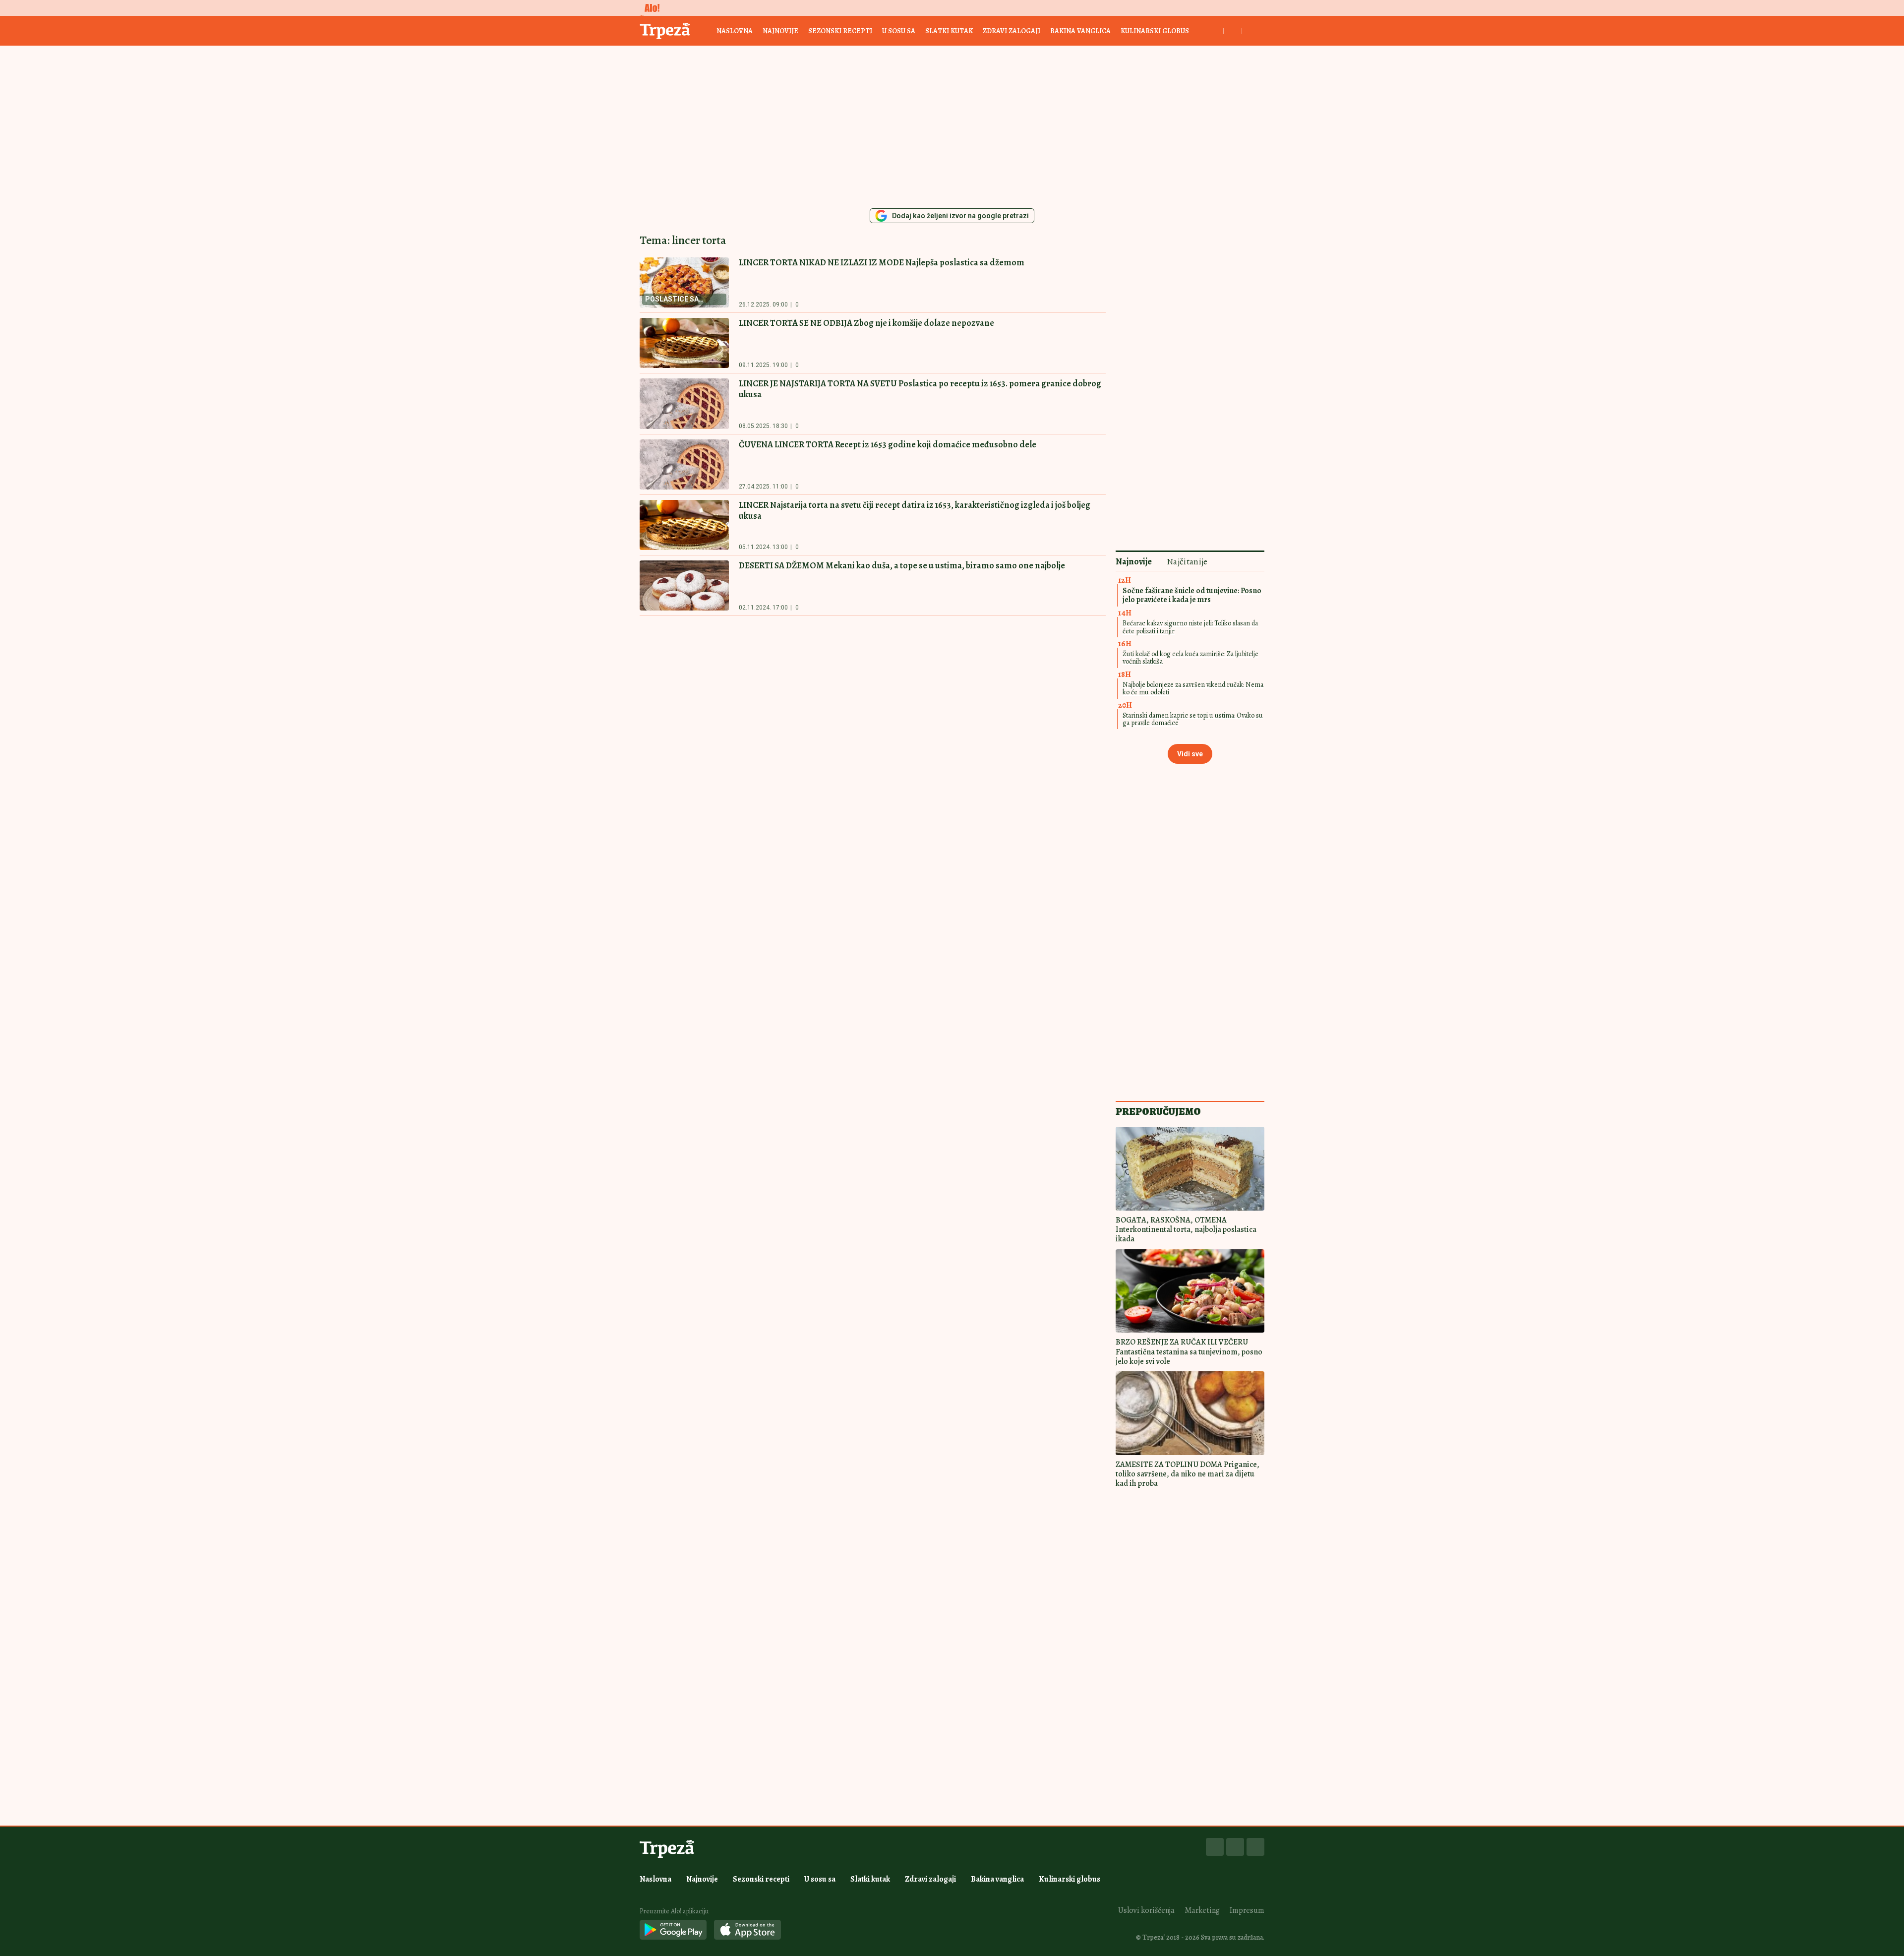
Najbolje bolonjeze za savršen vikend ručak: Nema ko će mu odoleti (1193, 688)
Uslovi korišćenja (1146, 1910)
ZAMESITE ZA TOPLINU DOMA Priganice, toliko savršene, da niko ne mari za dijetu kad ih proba (1188, 1474)
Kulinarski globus (1155, 31)
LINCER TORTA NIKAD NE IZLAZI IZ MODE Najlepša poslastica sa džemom (882, 262)
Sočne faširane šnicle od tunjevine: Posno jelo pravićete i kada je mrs (1192, 595)
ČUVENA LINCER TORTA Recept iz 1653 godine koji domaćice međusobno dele (888, 444)
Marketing (1202, 1910)
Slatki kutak (949, 31)
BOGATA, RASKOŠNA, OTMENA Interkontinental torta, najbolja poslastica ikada (1186, 1229)
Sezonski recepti (840, 31)
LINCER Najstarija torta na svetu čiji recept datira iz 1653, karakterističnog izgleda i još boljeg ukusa (915, 510)
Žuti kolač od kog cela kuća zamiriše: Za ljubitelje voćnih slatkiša (1190, 658)
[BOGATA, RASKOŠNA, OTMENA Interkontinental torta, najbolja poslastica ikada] (1190, 1169)
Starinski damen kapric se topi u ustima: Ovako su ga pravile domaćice (1193, 719)
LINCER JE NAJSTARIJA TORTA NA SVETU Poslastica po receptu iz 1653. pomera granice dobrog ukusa (920, 389)
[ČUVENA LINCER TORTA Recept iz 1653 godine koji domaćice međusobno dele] (684, 464)
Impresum (1247, 1910)
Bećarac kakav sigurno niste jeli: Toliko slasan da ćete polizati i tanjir (1190, 627)
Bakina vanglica (1080, 31)
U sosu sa (899, 31)
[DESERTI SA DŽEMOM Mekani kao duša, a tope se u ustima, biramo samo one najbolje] (684, 585)
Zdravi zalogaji (1011, 31)
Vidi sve (1190, 754)
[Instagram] (1235, 1847)
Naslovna (735, 31)
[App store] (747, 1930)
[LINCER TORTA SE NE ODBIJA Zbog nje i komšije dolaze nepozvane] (684, 343)
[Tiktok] (1255, 1847)
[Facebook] (1215, 1847)
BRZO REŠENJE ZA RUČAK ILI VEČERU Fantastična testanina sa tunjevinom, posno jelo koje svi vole (1189, 1351)
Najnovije (780, 31)
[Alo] (650, 8)
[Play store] (673, 1930)
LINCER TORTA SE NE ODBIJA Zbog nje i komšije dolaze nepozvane (866, 323)
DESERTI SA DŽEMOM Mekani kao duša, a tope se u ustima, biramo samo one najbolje (902, 565)
